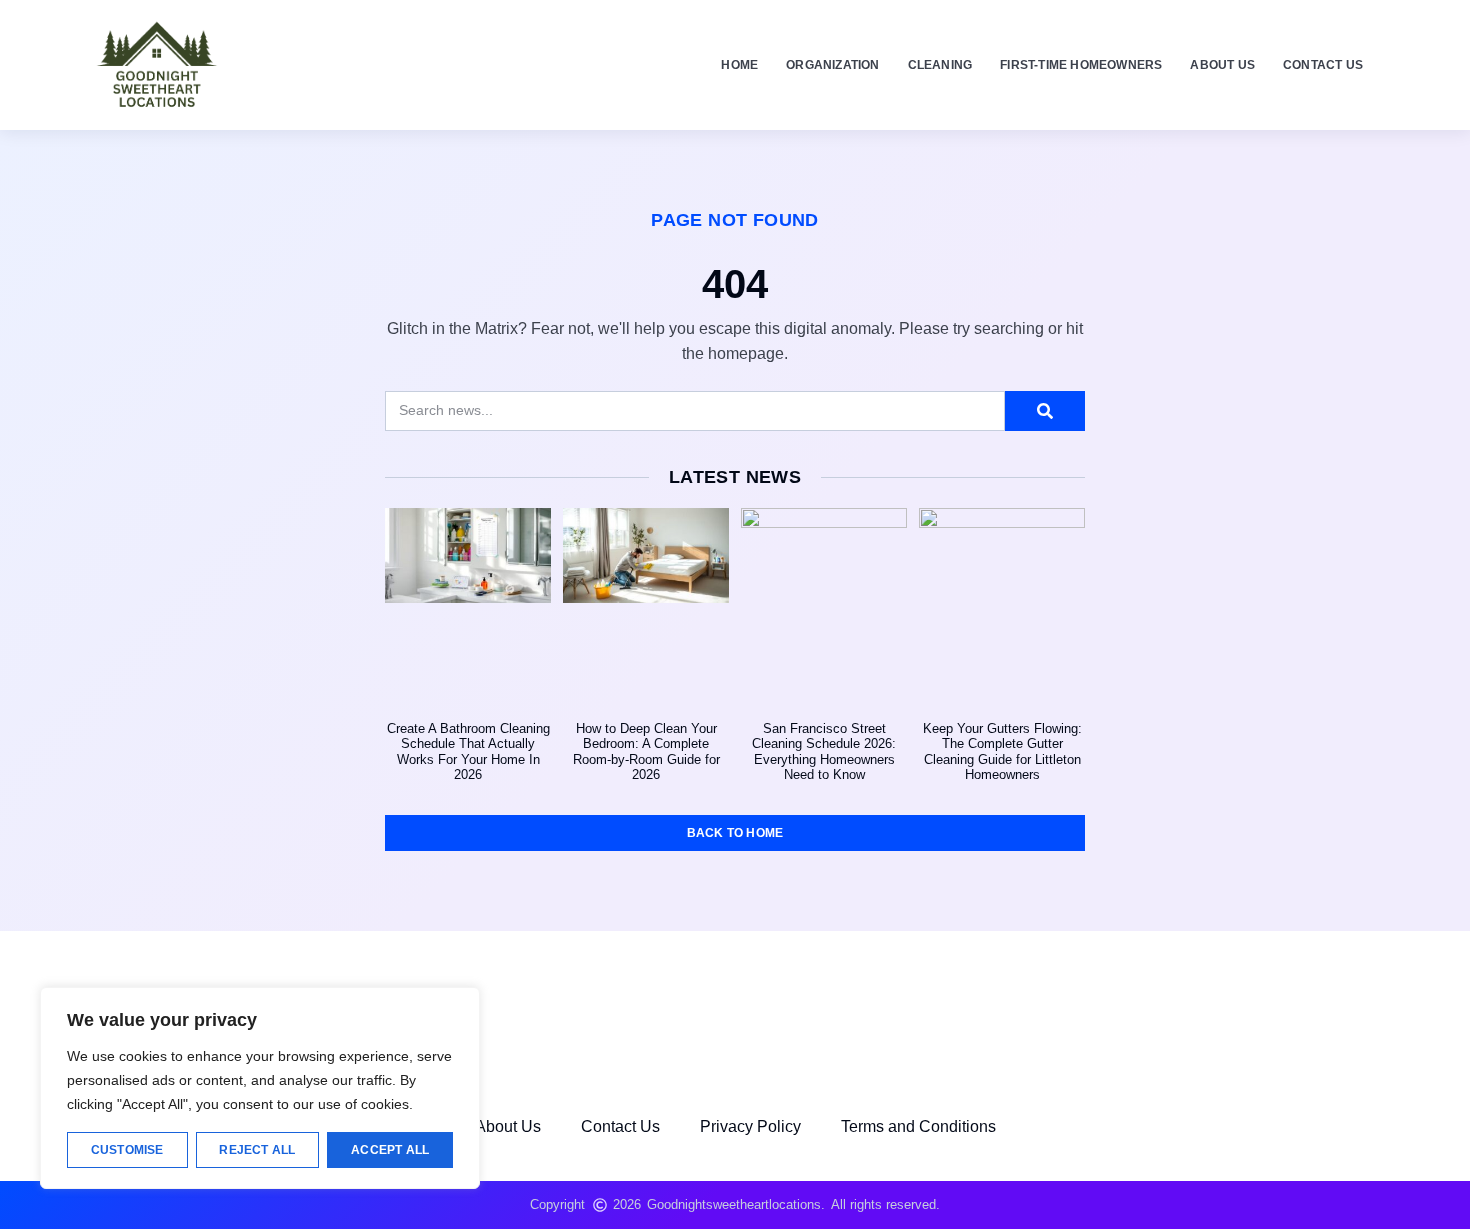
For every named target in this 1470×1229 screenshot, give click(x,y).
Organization (832, 65)
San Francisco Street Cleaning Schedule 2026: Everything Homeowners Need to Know (824, 752)
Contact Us (1323, 65)
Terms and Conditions (918, 1126)
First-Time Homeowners (1081, 65)
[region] (260, 1088)
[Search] (1045, 411)
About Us (1222, 65)
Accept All (390, 1150)
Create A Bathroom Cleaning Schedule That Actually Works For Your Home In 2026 (468, 752)
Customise (127, 1150)
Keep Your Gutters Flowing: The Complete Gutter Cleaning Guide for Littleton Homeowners (1002, 752)
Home (739, 65)
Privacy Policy (750, 1126)
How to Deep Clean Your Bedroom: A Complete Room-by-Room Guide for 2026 (646, 752)
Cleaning (940, 65)
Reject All (257, 1150)
